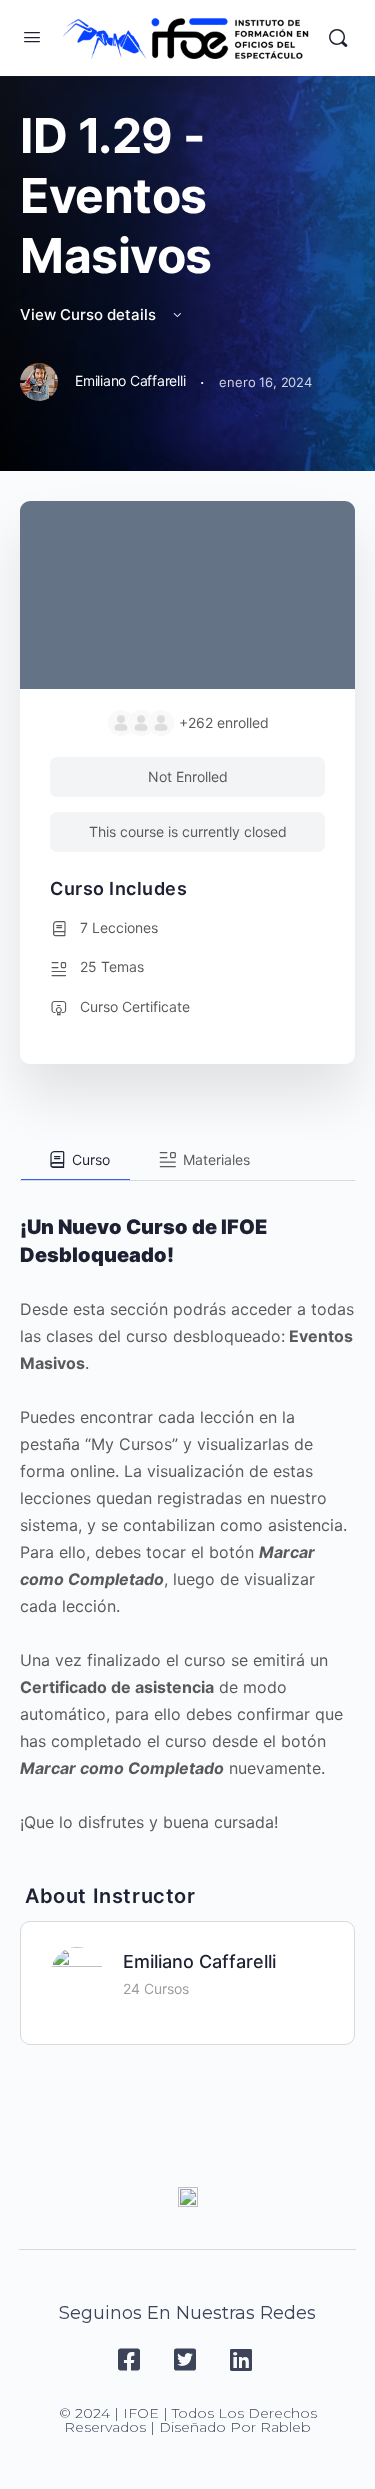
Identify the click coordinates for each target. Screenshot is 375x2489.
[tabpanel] (187, 1508)
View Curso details (90, 314)
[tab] (75, 1160)
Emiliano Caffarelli (199, 1961)
